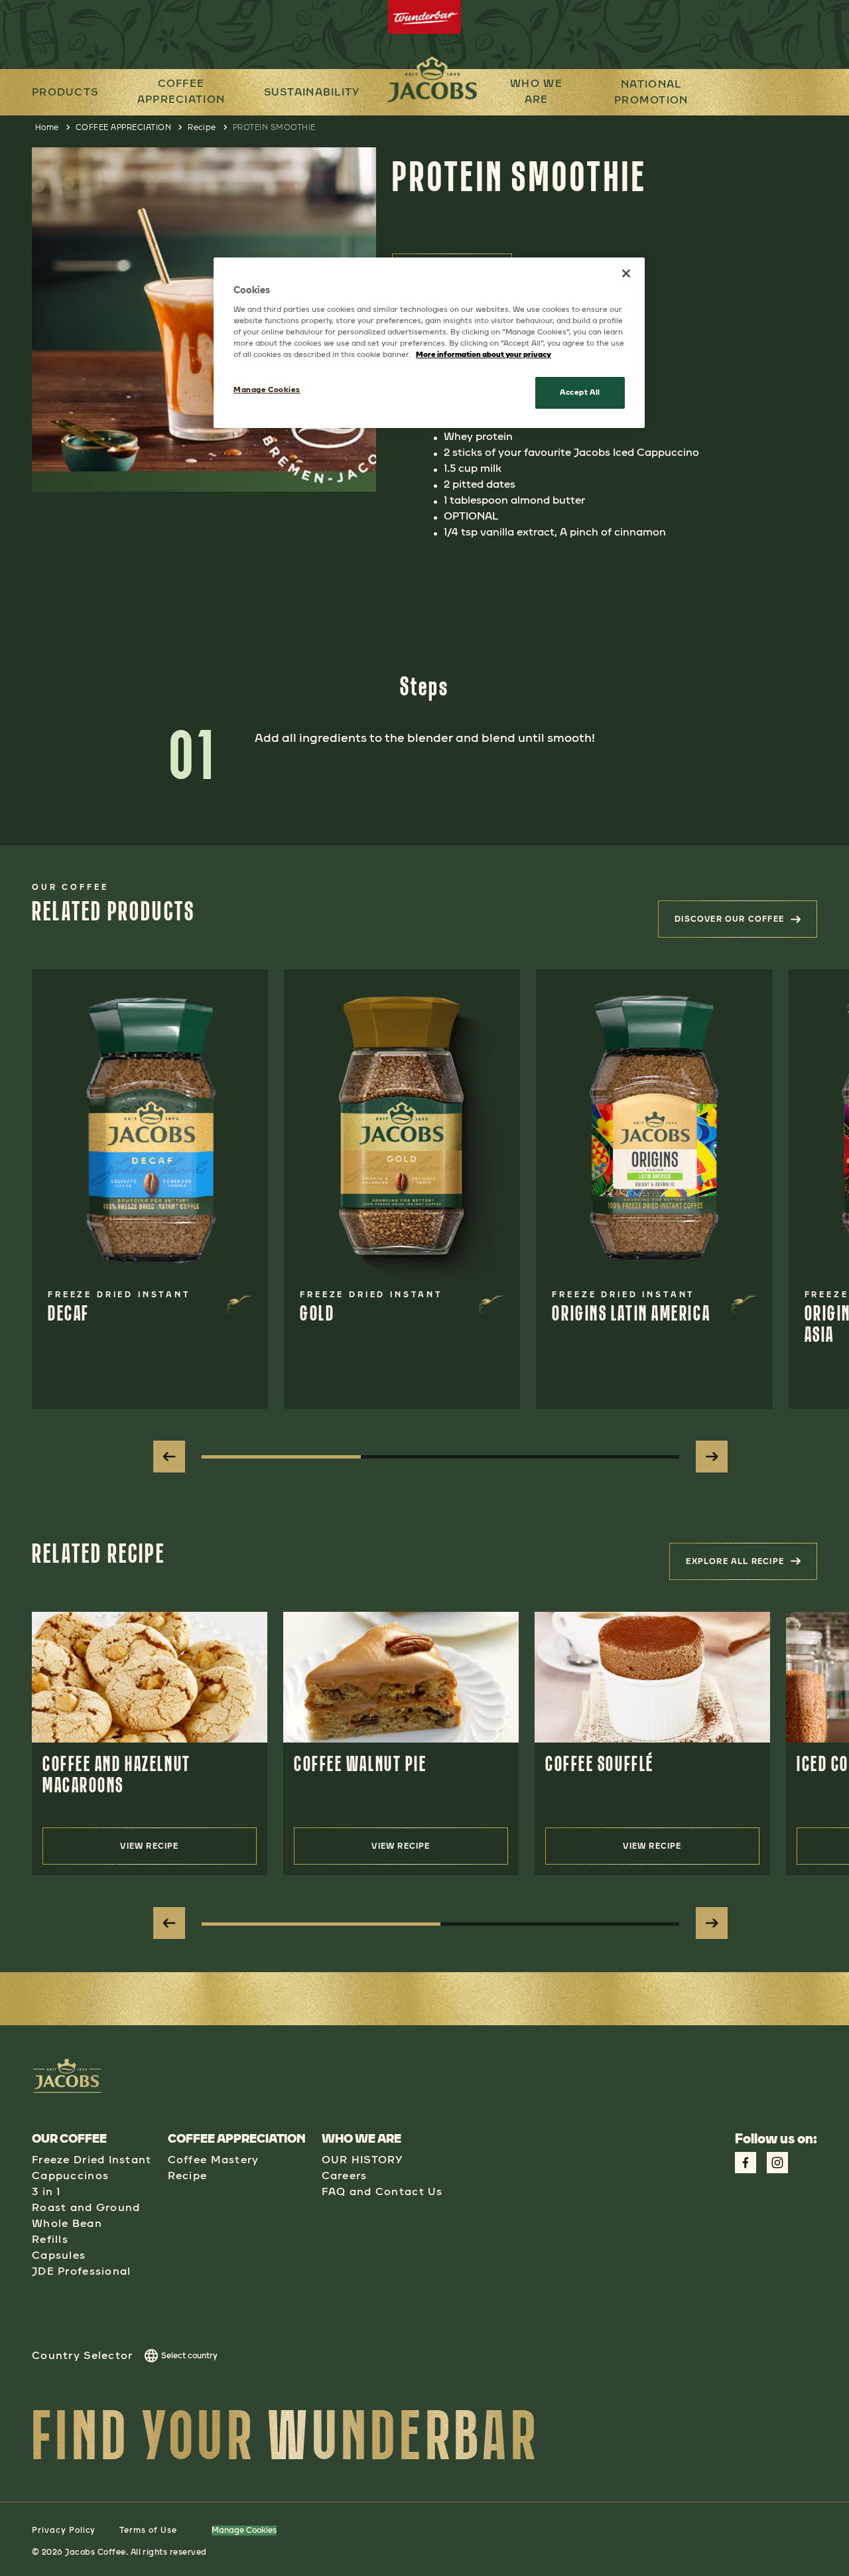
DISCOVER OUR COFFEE (746, 923)
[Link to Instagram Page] (777, 2163)
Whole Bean (67, 2223)
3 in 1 (46, 2191)
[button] (181, 92)
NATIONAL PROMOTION (651, 92)
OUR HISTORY (362, 2160)
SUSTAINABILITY (312, 92)
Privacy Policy (64, 2530)
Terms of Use (148, 2530)
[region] (429, 343)
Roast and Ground (86, 2207)
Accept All (580, 392)
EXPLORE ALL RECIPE (751, 1565)
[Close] (626, 273)
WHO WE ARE (536, 91)
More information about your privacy (484, 354)
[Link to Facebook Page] (746, 2163)
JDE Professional (81, 2271)
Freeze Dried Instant (92, 2160)
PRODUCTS (65, 92)
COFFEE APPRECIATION (181, 91)
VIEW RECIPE (149, 1846)
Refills (50, 2239)
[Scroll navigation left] (169, 1457)
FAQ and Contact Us (382, 2191)
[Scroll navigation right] (712, 1457)
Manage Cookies (244, 2530)
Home (47, 127)
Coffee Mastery (214, 2160)
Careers (345, 2176)
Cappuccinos (70, 2176)
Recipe (202, 127)
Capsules (59, 2255)
